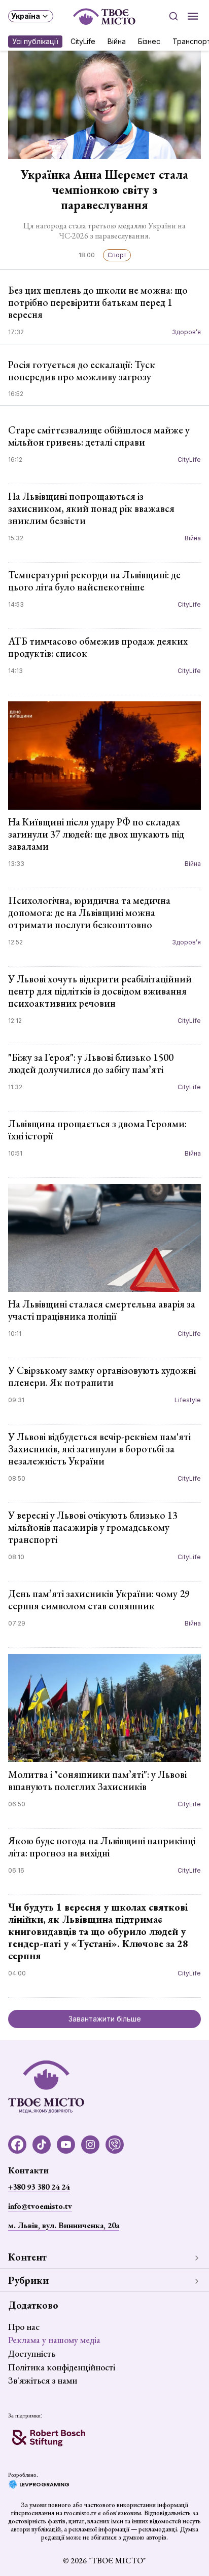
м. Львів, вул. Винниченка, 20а (64, 2225)
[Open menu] (193, 16)
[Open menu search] (173, 16)
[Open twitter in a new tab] (115, 2145)
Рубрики (28, 2280)
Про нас (24, 2327)
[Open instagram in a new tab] (90, 2145)
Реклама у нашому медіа (54, 2340)
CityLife (83, 41)
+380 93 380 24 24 (39, 2187)
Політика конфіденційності (62, 2367)
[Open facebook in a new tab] (17, 2145)
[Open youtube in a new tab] (66, 2145)
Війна (117, 41)
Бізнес (149, 41)
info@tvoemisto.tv (40, 2206)
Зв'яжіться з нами (43, 2380)
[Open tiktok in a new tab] (42, 2145)
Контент (27, 2257)
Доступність (32, 2353)
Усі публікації (35, 41)
